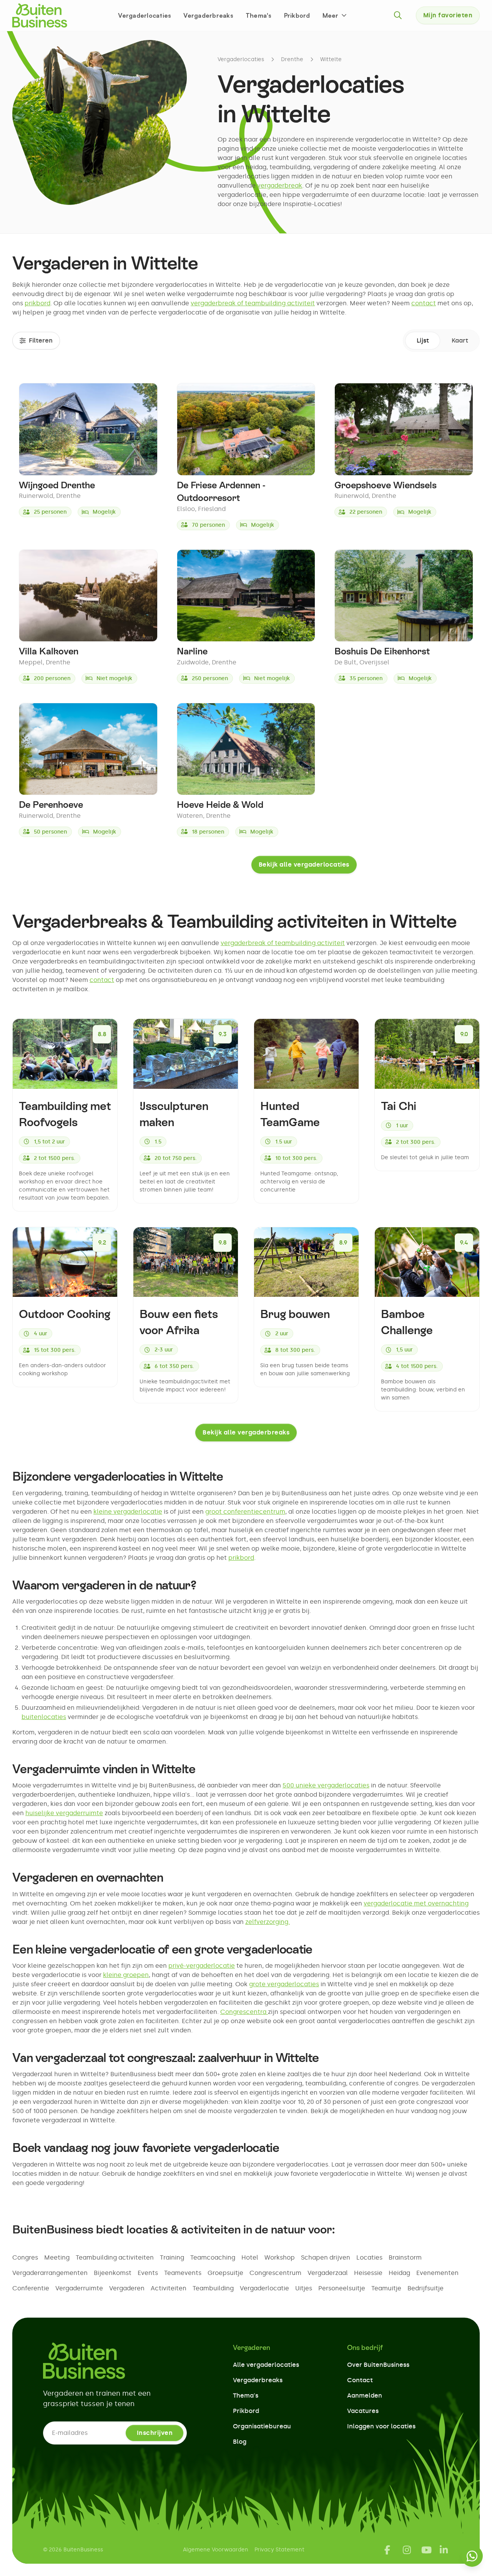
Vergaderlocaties (145, 15)
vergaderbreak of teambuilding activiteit (253, 303)
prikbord (37, 303)
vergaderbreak (280, 186)
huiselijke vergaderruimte (64, 1813)
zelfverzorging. (268, 1922)
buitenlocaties (44, 1717)
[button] (335, 15)
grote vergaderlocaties (284, 1984)
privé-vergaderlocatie (202, 1966)
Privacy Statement (279, 2550)
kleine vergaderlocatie (128, 1512)
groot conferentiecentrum (245, 1512)
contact (424, 303)
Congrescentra (244, 2012)
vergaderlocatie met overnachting (416, 1903)
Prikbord (297, 15)
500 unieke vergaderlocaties (326, 1785)
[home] (40, 15)
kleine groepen (126, 1975)
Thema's (259, 15)
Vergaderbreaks (208, 15)
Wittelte (331, 59)
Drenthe (292, 59)
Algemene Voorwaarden (216, 2550)
